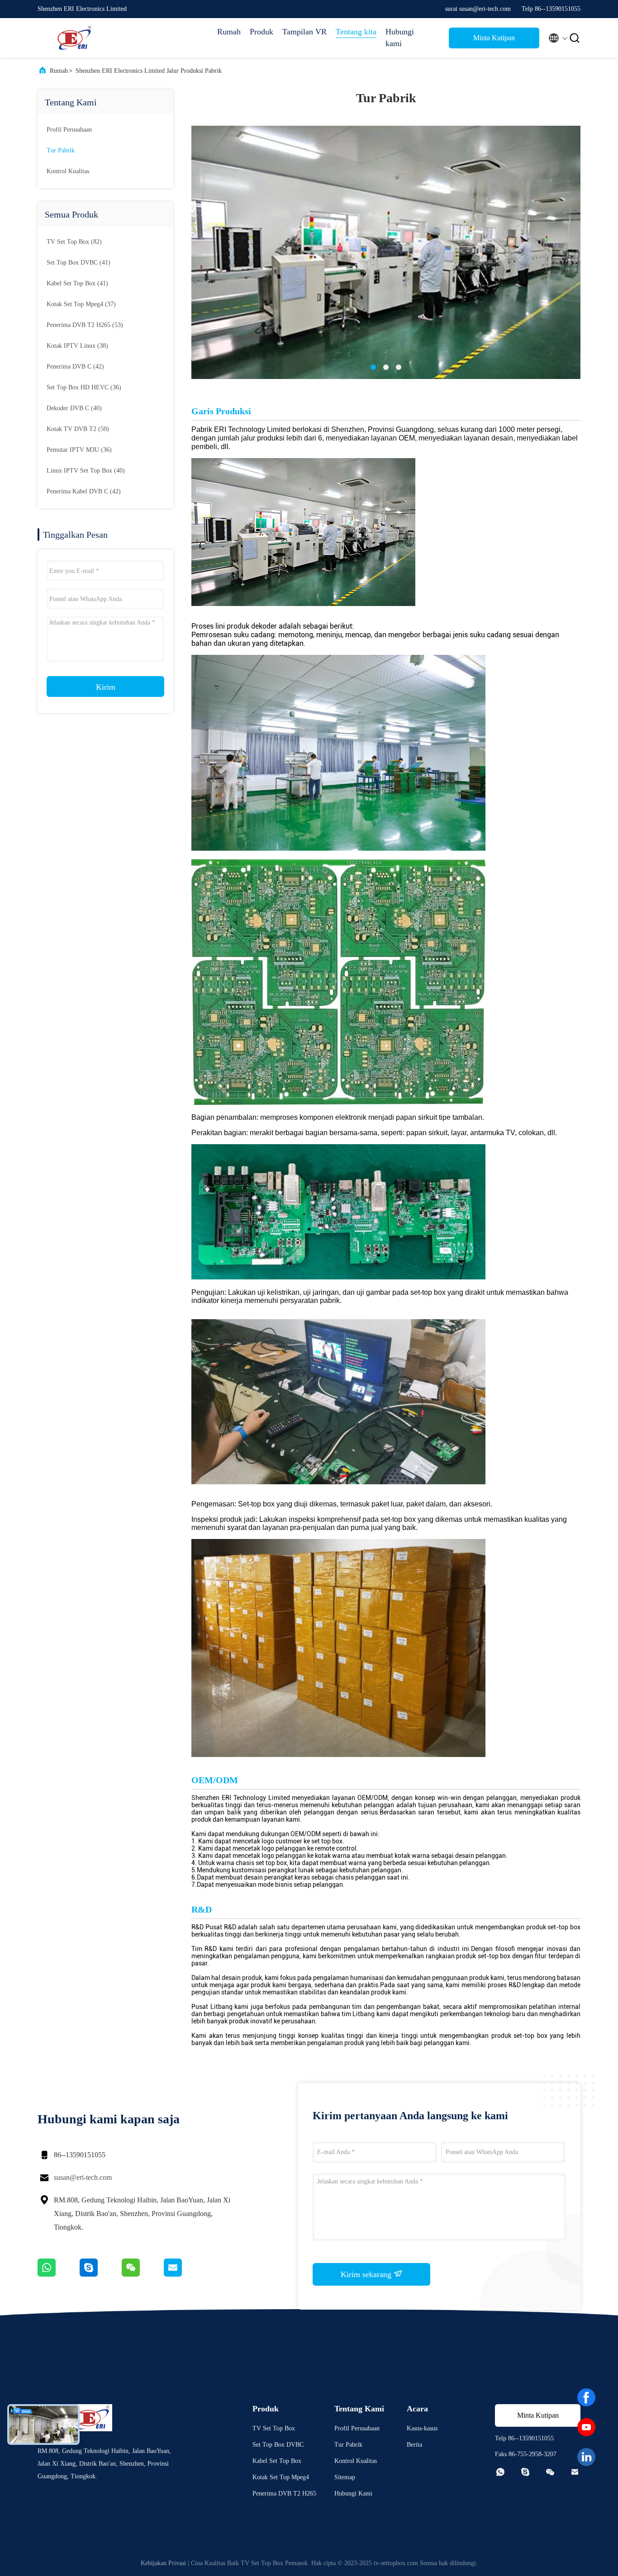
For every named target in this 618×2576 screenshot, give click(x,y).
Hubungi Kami (353, 2493)
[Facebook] (586, 2397)
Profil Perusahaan (69, 130)
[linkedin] (586, 2457)
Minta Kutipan (494, 38)
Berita (414, 2445)
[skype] (101, 2274)
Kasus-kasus (422, 2428)
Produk (261, 32)
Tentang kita (356, 32)
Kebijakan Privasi (163, 2563)
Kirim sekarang (367, 2274)
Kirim (106, 687)
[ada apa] (59, 2274)
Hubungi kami (400, 38)
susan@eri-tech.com (83, 2177)
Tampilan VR (304, 32)
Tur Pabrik (61, 150)
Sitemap (345, 2477)
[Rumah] (74, 38)
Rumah (229, 32)
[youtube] (586, 2427)
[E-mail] (184, 2274)
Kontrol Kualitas (68, 171)
